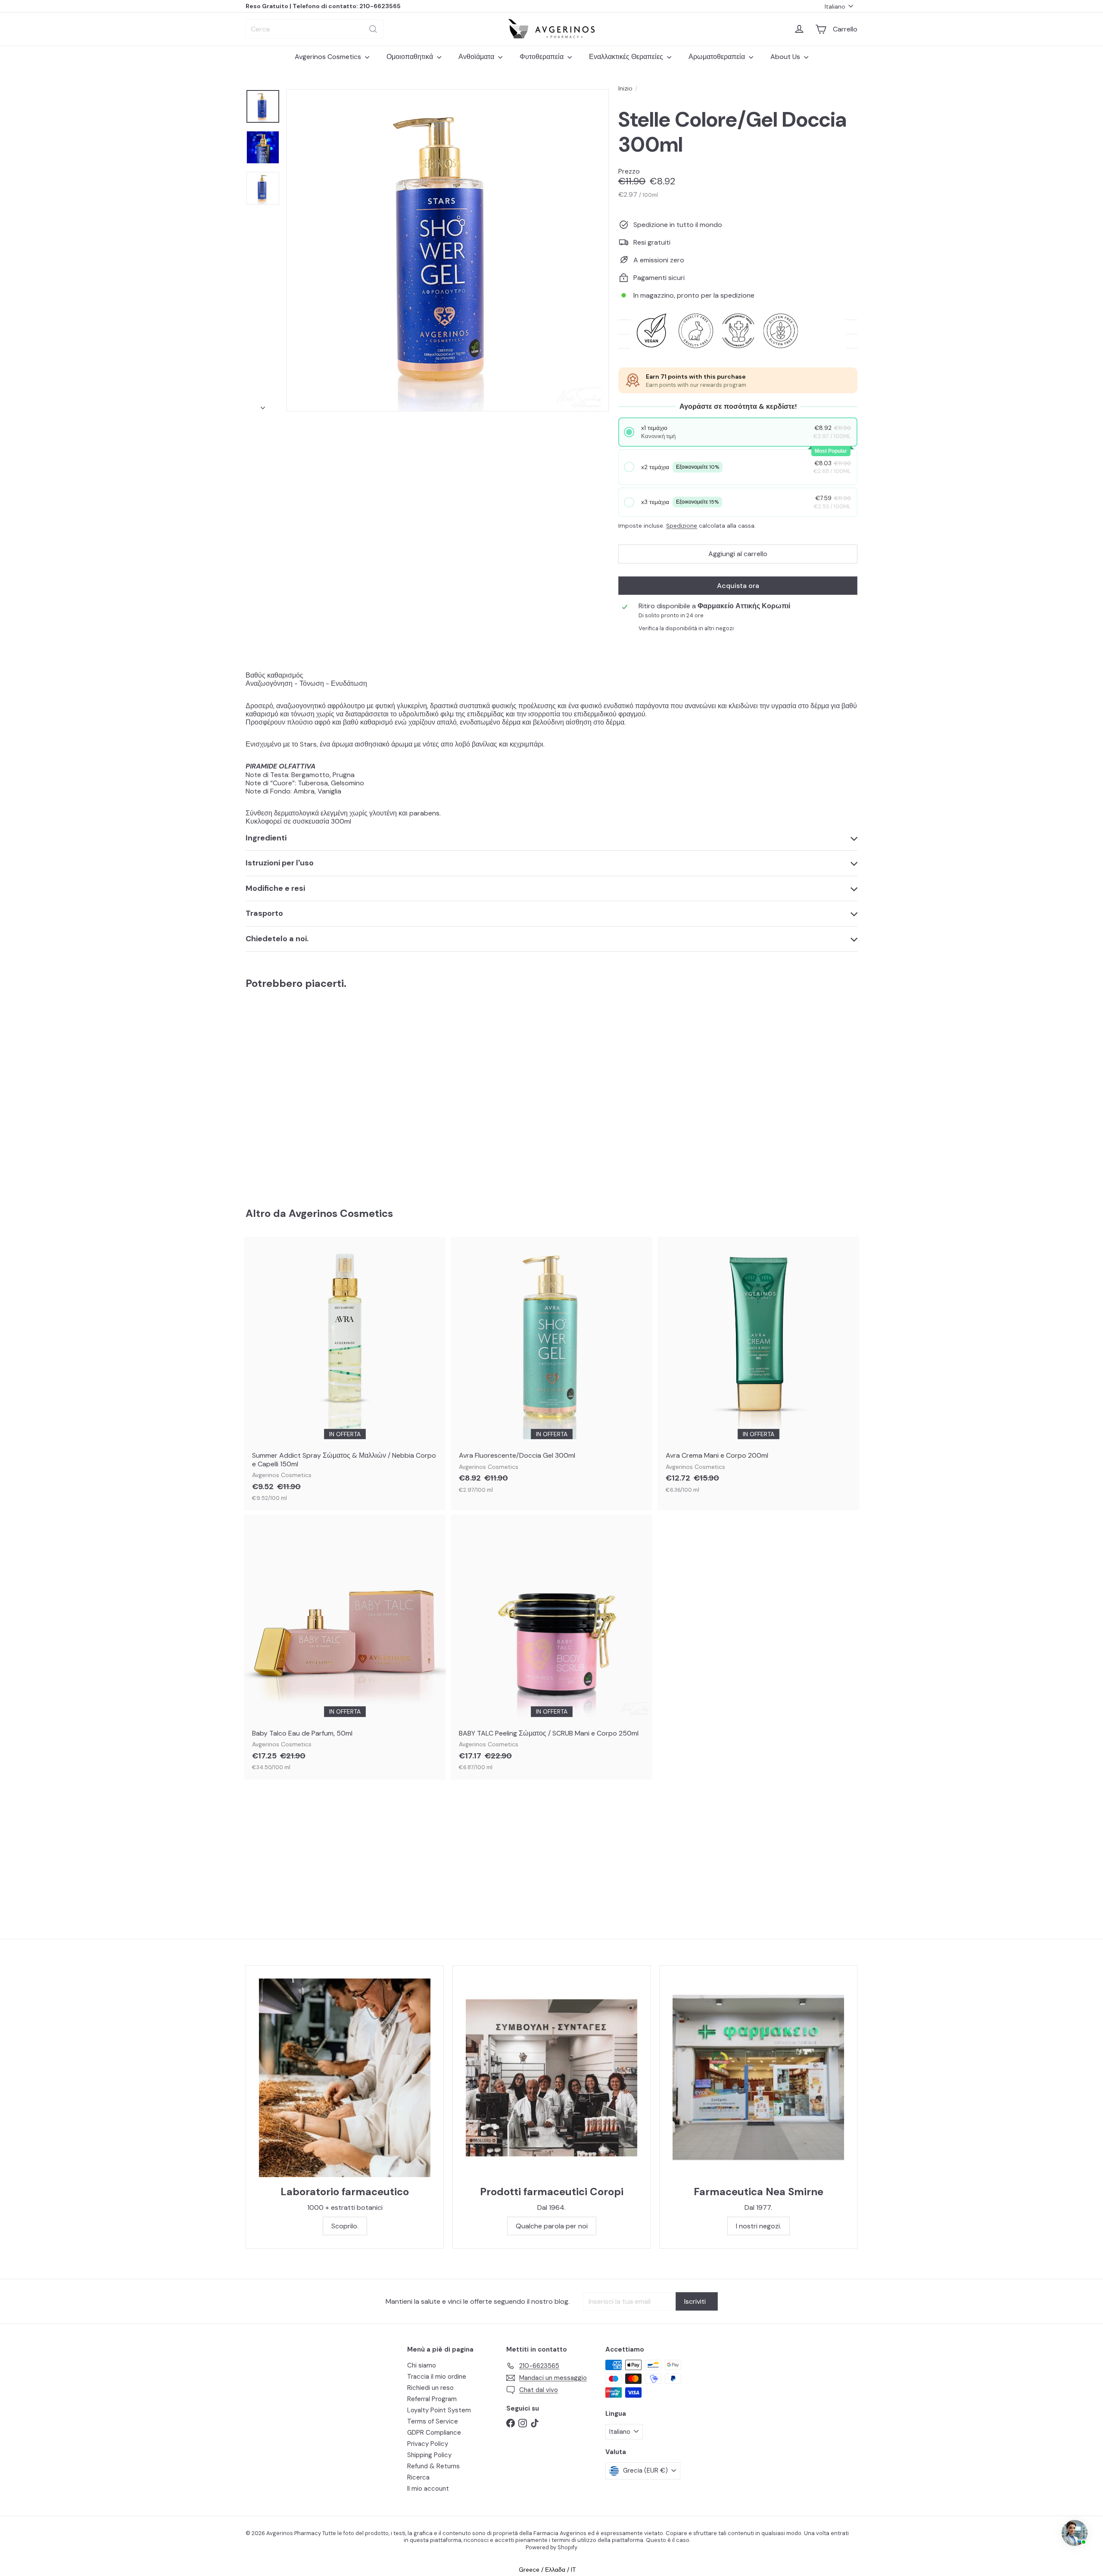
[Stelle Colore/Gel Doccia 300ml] (293, 1092)
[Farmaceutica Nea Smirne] (758, 2078)
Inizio (625, 89)
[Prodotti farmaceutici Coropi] (551, 2078)
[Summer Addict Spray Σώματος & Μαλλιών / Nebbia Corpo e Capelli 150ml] (345, 1373)
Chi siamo (422, 2365)
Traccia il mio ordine (437, 2377)
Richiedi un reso (430, 2388)
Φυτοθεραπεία (542, 57)
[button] (738, 432)
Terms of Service (433, 2421)
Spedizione (682, 526)
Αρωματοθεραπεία (718, 57)
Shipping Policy (429, 2455)
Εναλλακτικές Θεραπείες (627, 57)
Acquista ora (738, 586)
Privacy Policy (428, 2444)
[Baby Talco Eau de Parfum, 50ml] (345, 1647)
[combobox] (315, 29)
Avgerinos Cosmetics (329, 57)
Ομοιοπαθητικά (411, 57)
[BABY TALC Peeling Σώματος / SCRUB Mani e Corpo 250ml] (551, 1647)
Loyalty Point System (439, 2410)
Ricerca (418, 2477)
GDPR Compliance (434, 2433)
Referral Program (432, 2399)
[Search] (373, 29)
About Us (786, 57)
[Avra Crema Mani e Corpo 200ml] (758, 1369)
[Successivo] (263, 405)
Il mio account (428, 2489)
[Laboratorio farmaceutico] (345, 2078)
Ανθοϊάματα (477, 57)
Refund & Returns (433, 2466)
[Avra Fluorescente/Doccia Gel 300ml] (551, 1369)
